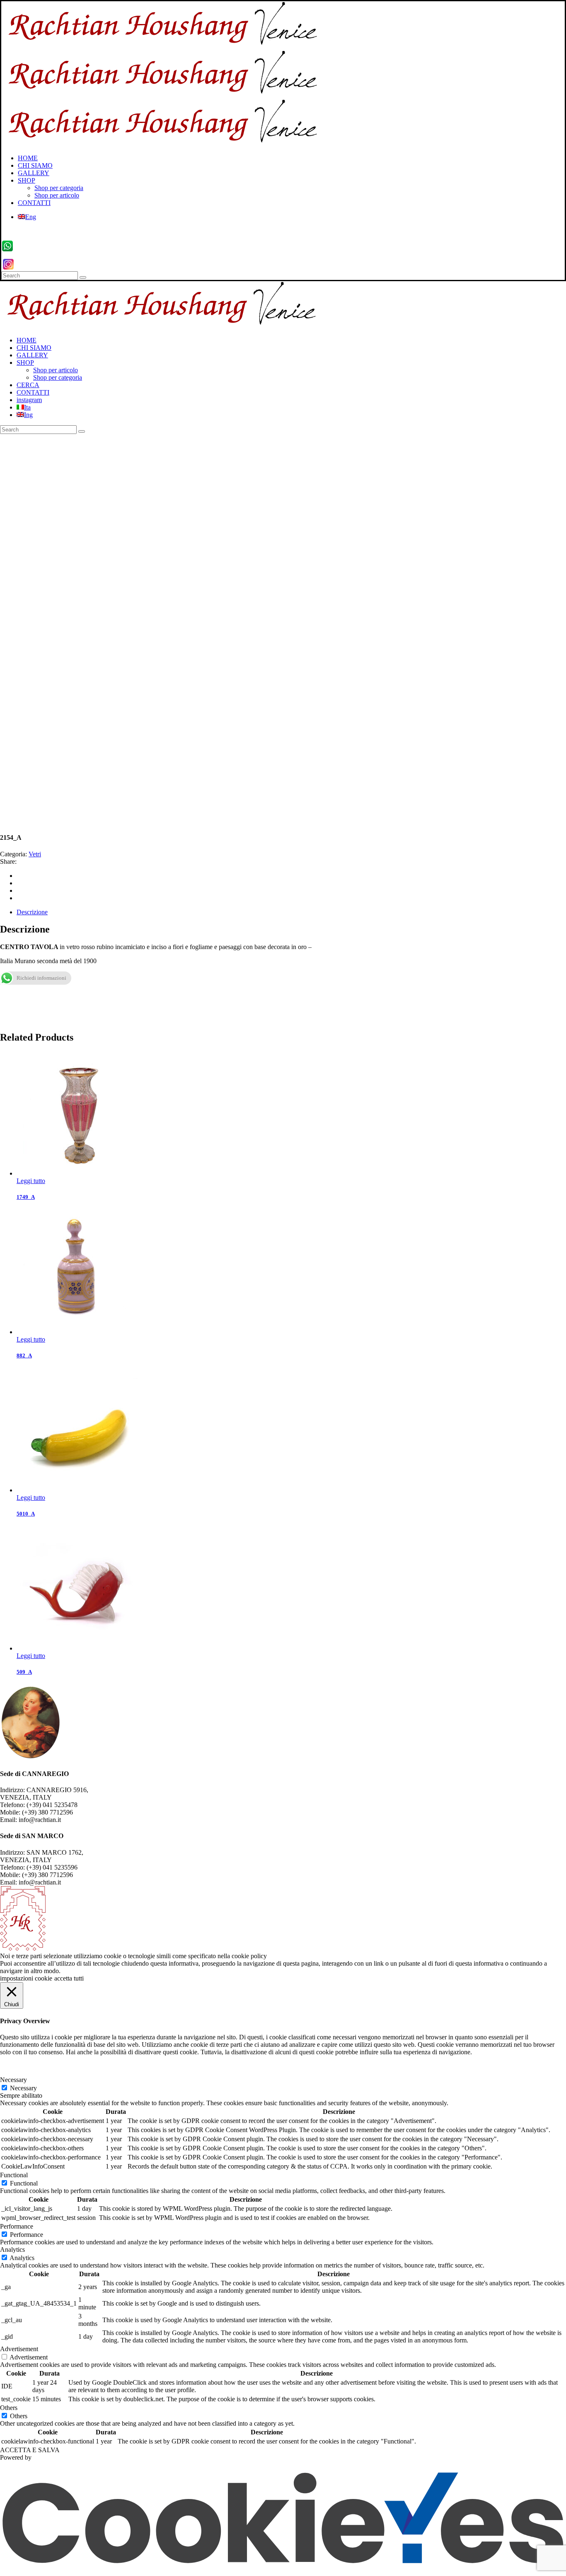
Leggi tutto (31, 1181)
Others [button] (9, 2408)
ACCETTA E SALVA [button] (30, 2450)
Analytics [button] (12, 2249)
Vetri (35, 854)
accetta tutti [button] (69, 1978)
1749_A (26, 1197)
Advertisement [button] (19, 2349)
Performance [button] (17, 2226)
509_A (24, 1672)
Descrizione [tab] (32, 912)
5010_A (26, 1514)
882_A (24, 1355)
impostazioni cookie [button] (26, 1978)
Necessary (23, 2088)
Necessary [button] (13, 2080)
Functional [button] (14, 2175)
